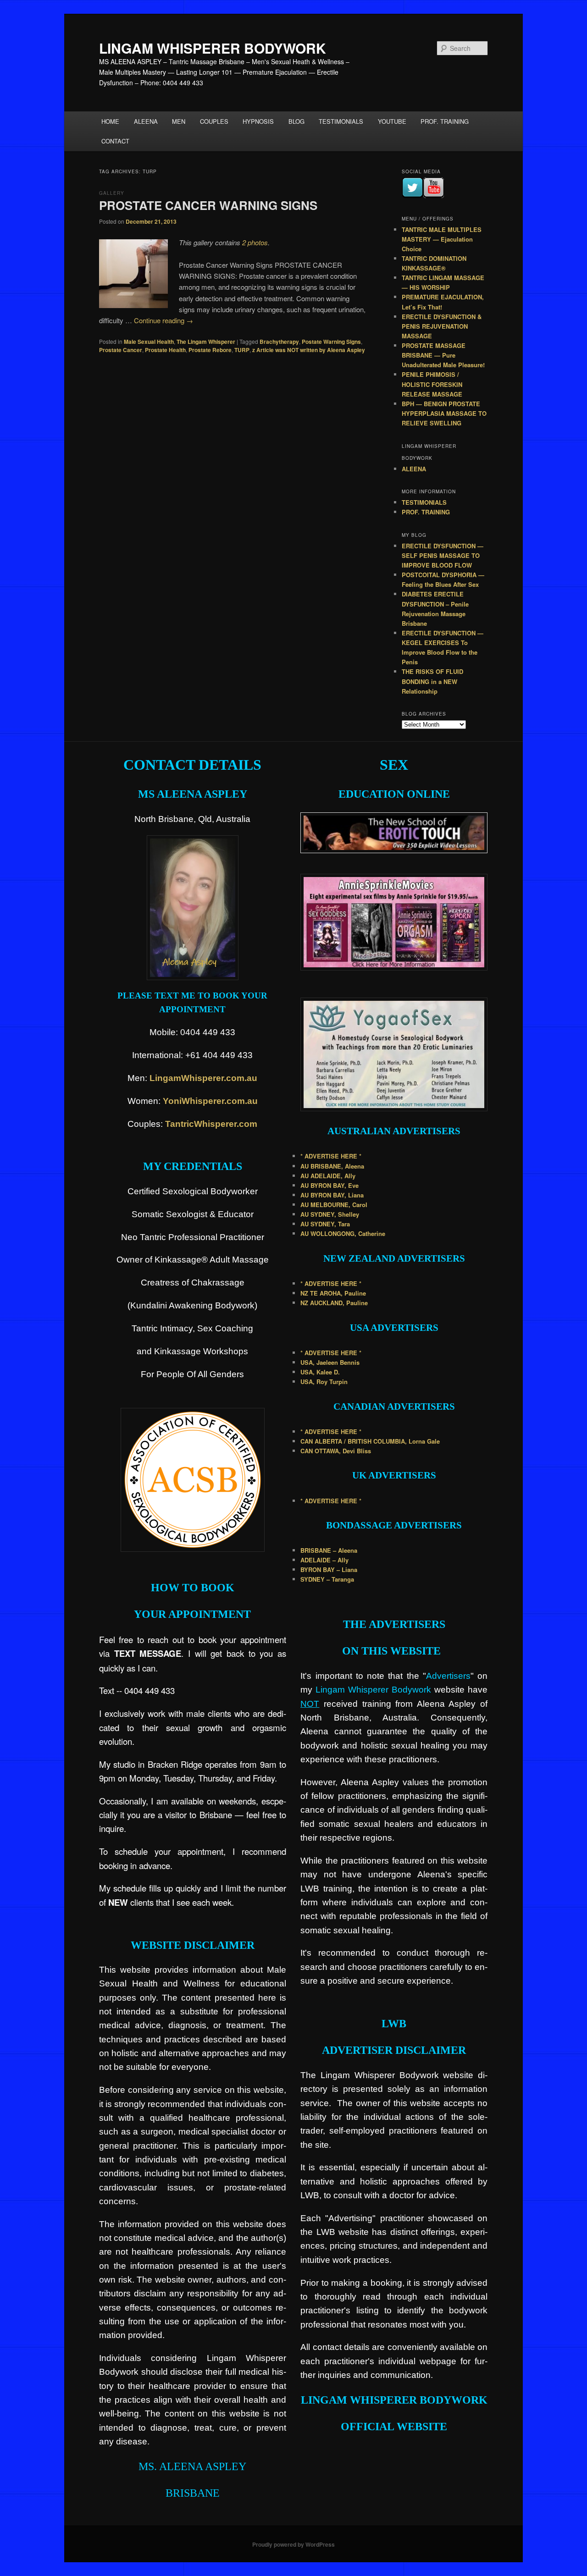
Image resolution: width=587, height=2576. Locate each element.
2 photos (255, 242)
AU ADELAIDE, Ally (328, 1176)
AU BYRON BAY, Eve (329, 1185)
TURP (242, 350)
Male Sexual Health (149, 342)
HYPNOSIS (258, 121)
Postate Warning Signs (331, 342)
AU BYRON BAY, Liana (332, 1195)
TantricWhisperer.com (211, 1124)
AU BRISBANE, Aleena (332, 1166)
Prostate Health (165, 350)
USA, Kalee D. (320, 1372)
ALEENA (146, 121)
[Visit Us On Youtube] (433, 196)
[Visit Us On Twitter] (412, 196)
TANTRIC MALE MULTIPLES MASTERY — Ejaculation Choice (442, 239)
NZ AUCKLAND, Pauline (334, 1303)
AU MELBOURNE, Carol (334, 1205)
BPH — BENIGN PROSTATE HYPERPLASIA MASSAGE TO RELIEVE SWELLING (444, 413)
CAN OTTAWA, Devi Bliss (336, 1451)
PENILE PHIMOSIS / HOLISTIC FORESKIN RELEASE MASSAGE (432, 384)
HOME (110, 121)
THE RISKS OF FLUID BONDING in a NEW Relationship (432, 681)
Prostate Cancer (121, 350)
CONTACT (115, 141)
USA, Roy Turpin (324, 1382)
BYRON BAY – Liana (329, 1569)
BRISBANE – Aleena (329, 1550)
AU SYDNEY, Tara (325, 1224)
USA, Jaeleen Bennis (330, 1362)
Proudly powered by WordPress (293, 2544)
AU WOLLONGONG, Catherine (343, 1233)
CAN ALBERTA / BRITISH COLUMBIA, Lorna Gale (370, 1441)
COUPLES (214, 121)
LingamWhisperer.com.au (203, 1078)
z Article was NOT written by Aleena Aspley (309, 350)
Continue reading (163, 320)
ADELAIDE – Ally (324, 1560)
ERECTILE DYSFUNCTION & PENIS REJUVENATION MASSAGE (442, 326)
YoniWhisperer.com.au (210, 1101)
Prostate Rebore (210, 350)
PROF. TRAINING (445, 121)
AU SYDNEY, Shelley (330, 1214)
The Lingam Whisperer (206, 342)
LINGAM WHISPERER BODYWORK (213, 48)
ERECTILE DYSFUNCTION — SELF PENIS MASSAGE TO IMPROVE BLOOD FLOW (443, 555)
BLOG (296, 121)
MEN (179, 121)
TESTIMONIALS (341, 121)
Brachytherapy (279, 342)
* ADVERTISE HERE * (331, 1156)
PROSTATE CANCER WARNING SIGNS (208, 205)
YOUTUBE (392, 121)
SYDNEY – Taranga (327, 1579)
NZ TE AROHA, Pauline (333, 1293)
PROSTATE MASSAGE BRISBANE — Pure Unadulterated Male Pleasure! (443, 355)
